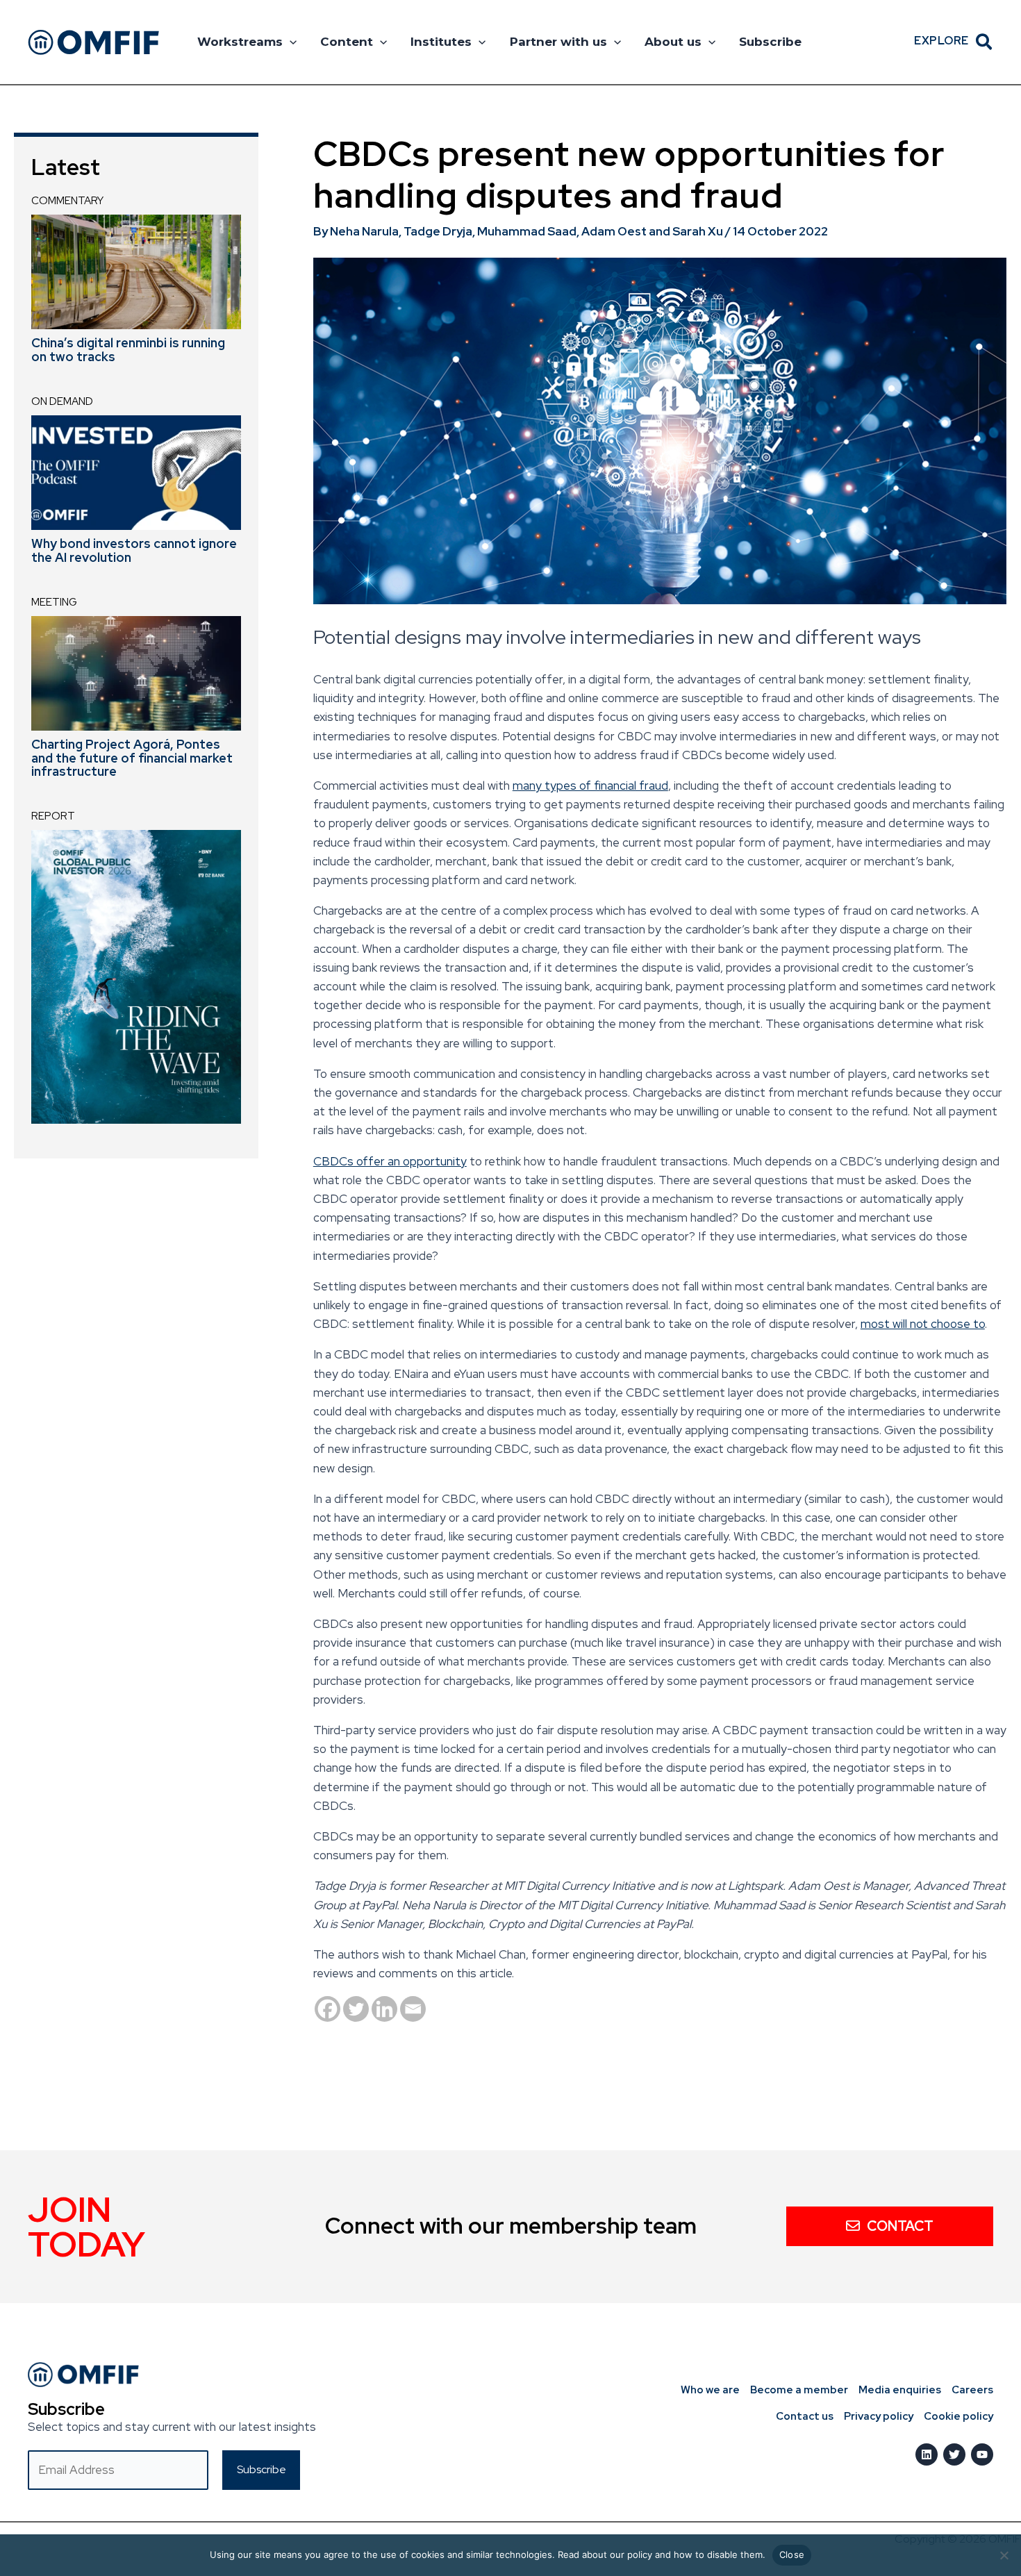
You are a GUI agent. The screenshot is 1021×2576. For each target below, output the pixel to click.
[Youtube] (982, 2454)
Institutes (441, 42)
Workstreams (240, 42)
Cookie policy (958, 2416)
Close (792, 2554)
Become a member (799, 2390)
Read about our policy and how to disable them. (662, 2554)
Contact (900, 2226)
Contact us (805, 2416)
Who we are (710, 2390)
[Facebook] (327, 2009)
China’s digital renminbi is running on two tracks (128, 350)
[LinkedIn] (927, 2454)
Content (347, 42)
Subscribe (770, 42)
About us (673, 42)
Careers (972, 2390)
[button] (290, 42)
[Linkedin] (384, 2009)
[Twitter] (356, 2009)
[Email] (413, 2009)
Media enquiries (900, 2390)
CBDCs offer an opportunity (390, 1161)
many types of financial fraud (590, 786)
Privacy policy (879, 2416)
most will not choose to (923, 1324)
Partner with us (558, 42)
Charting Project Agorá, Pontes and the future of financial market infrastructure (132, 758)
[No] (1004, 2555)
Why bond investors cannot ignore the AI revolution (134, 550)
